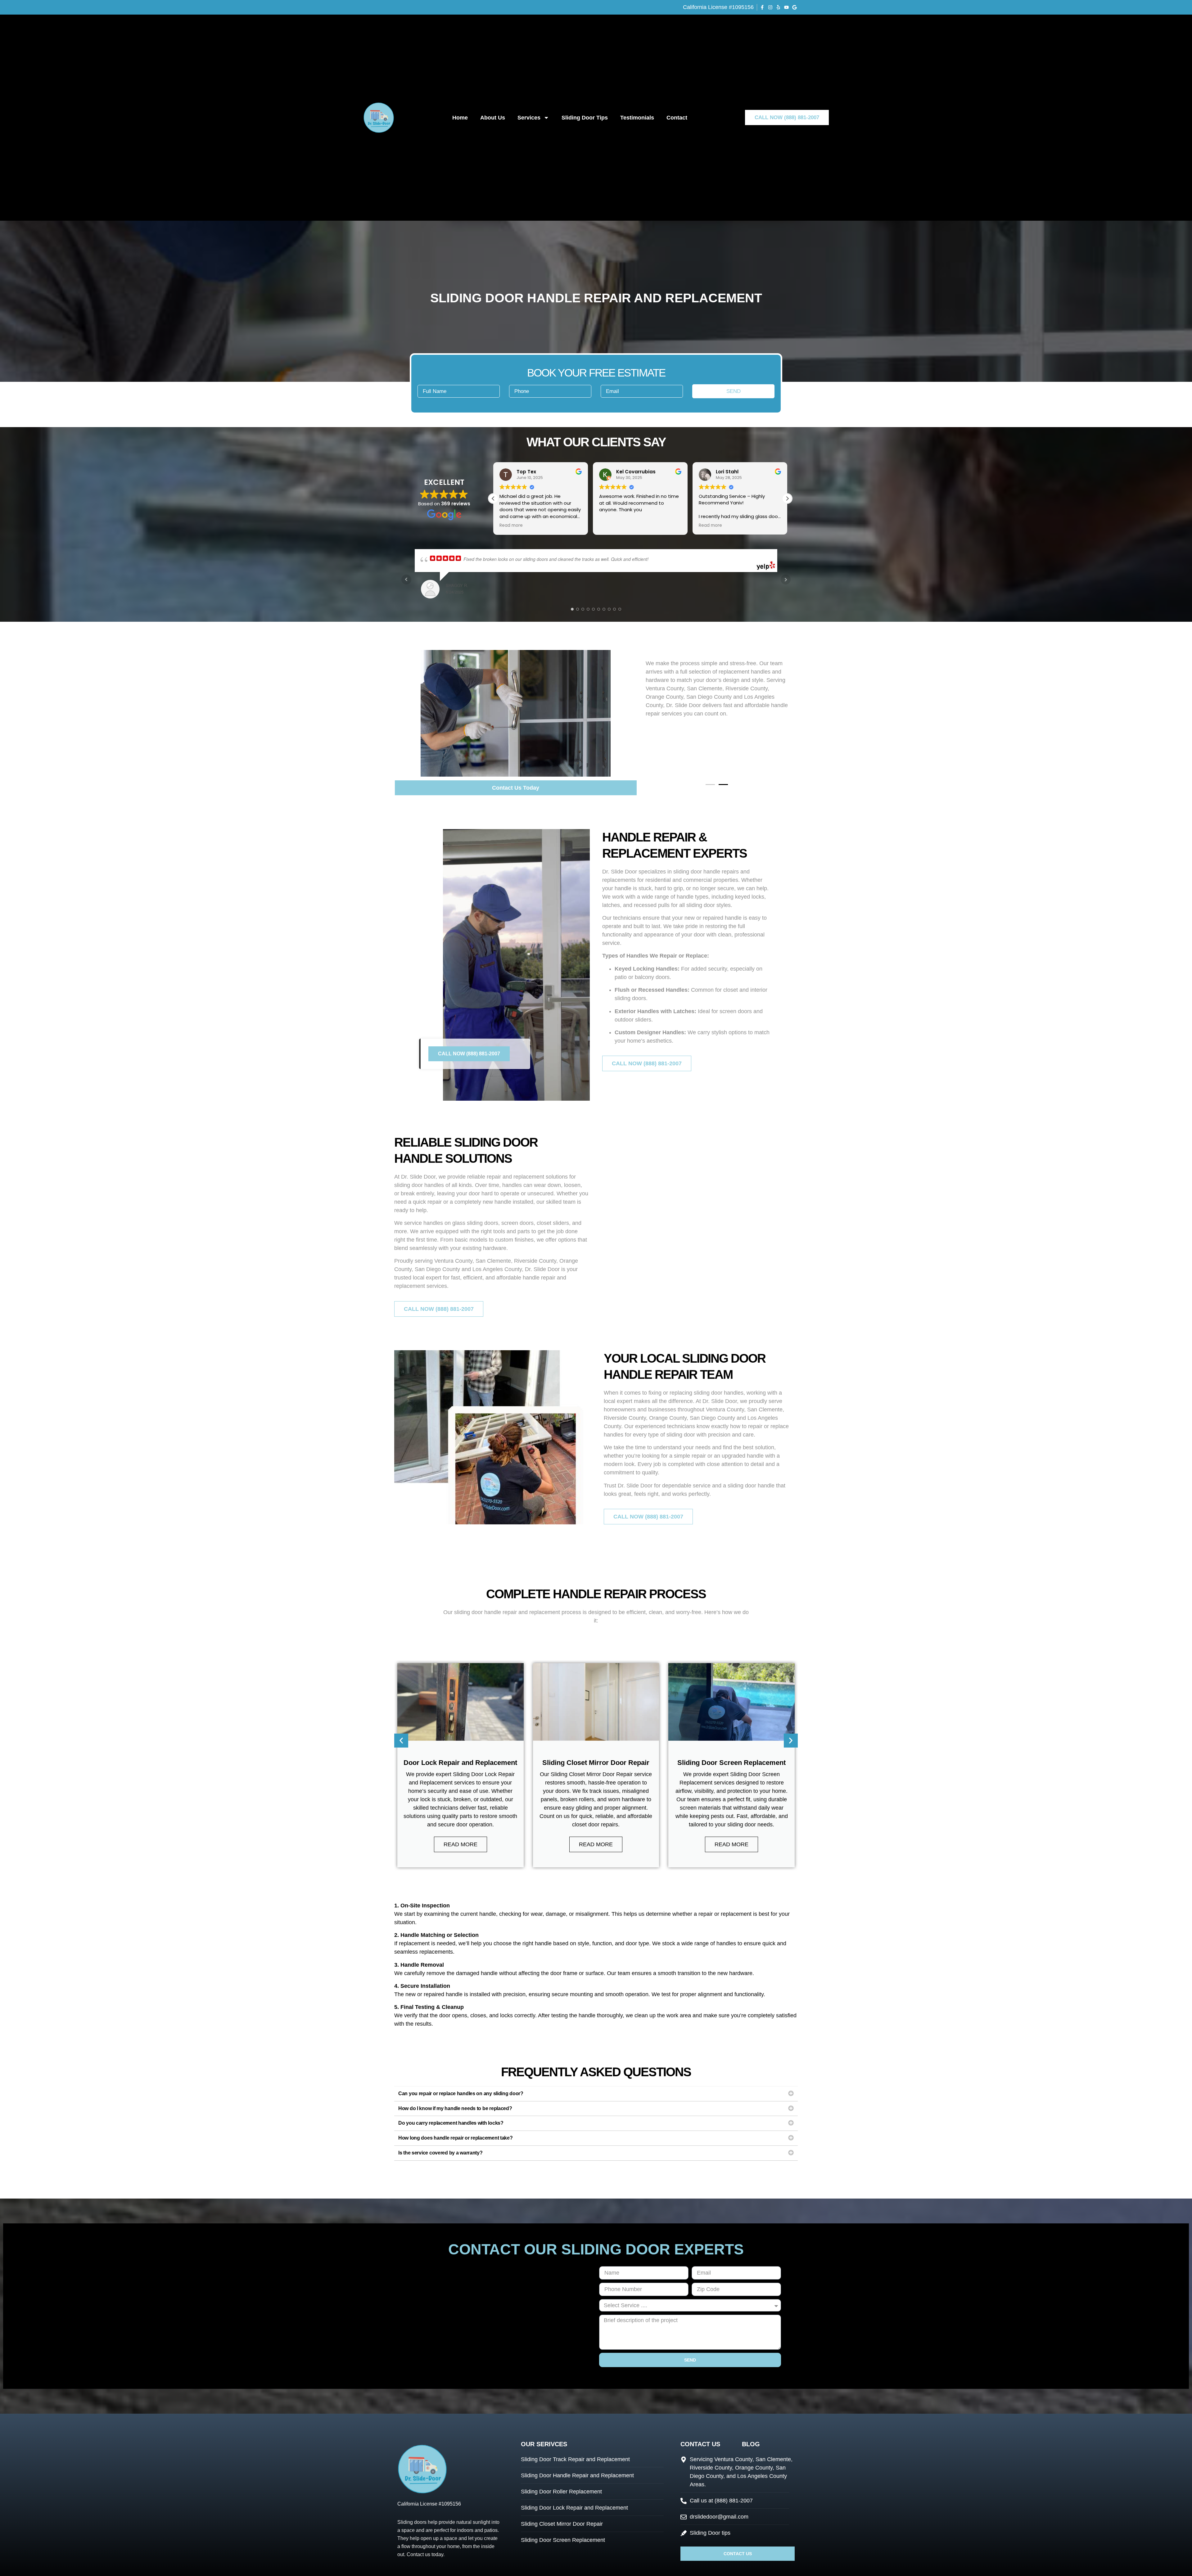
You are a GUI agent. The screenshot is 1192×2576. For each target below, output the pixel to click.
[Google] (795, 7)
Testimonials (637, 118)
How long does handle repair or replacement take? (456, 2138)
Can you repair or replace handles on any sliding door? (461, 2093)
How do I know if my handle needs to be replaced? (455, 2108)
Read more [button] (611, 526)
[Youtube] (786, 7)
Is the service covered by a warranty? (440, 2153)
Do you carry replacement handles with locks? (451, 2123)
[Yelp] (778, 7)
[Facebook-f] (762, 7)
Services (529, 118)
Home (460, 118)
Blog (751, 2444)
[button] (787, 499)
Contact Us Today (516, 788)
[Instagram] (770, 7)
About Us (493, 118)
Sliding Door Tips (585, 118)
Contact (677, 118)
